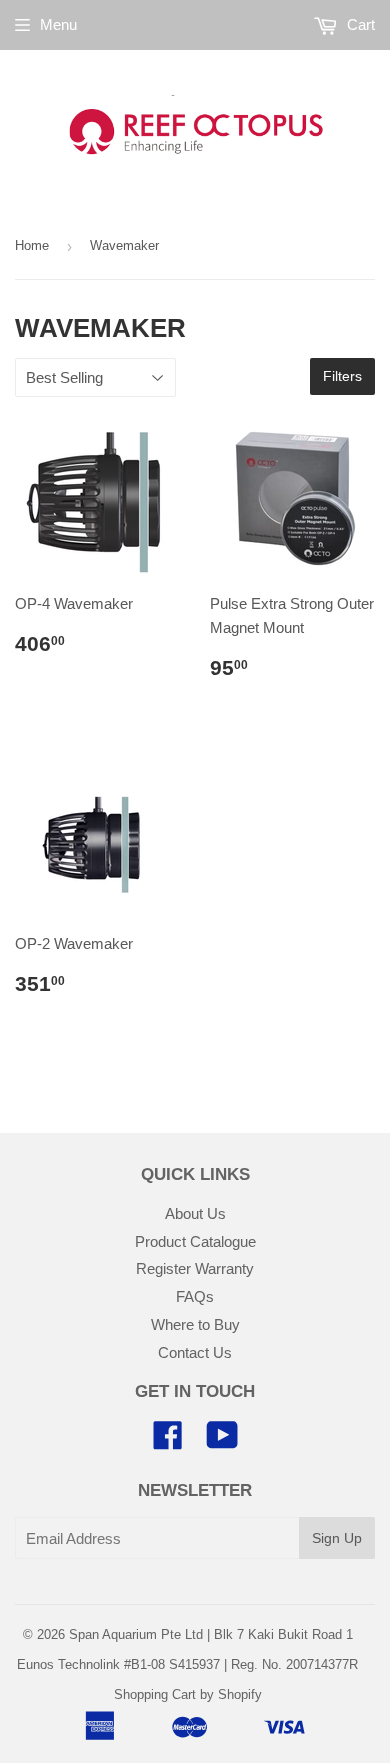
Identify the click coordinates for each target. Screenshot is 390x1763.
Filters (342, 376)
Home (32, 245)
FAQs (195, 1296)
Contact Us (195, 1352)
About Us (195, 1213)
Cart (359, 24)
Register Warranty (195, 1268)
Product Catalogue (195, 1241)
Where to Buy (195, 1324)
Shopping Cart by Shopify (188, 1694)
